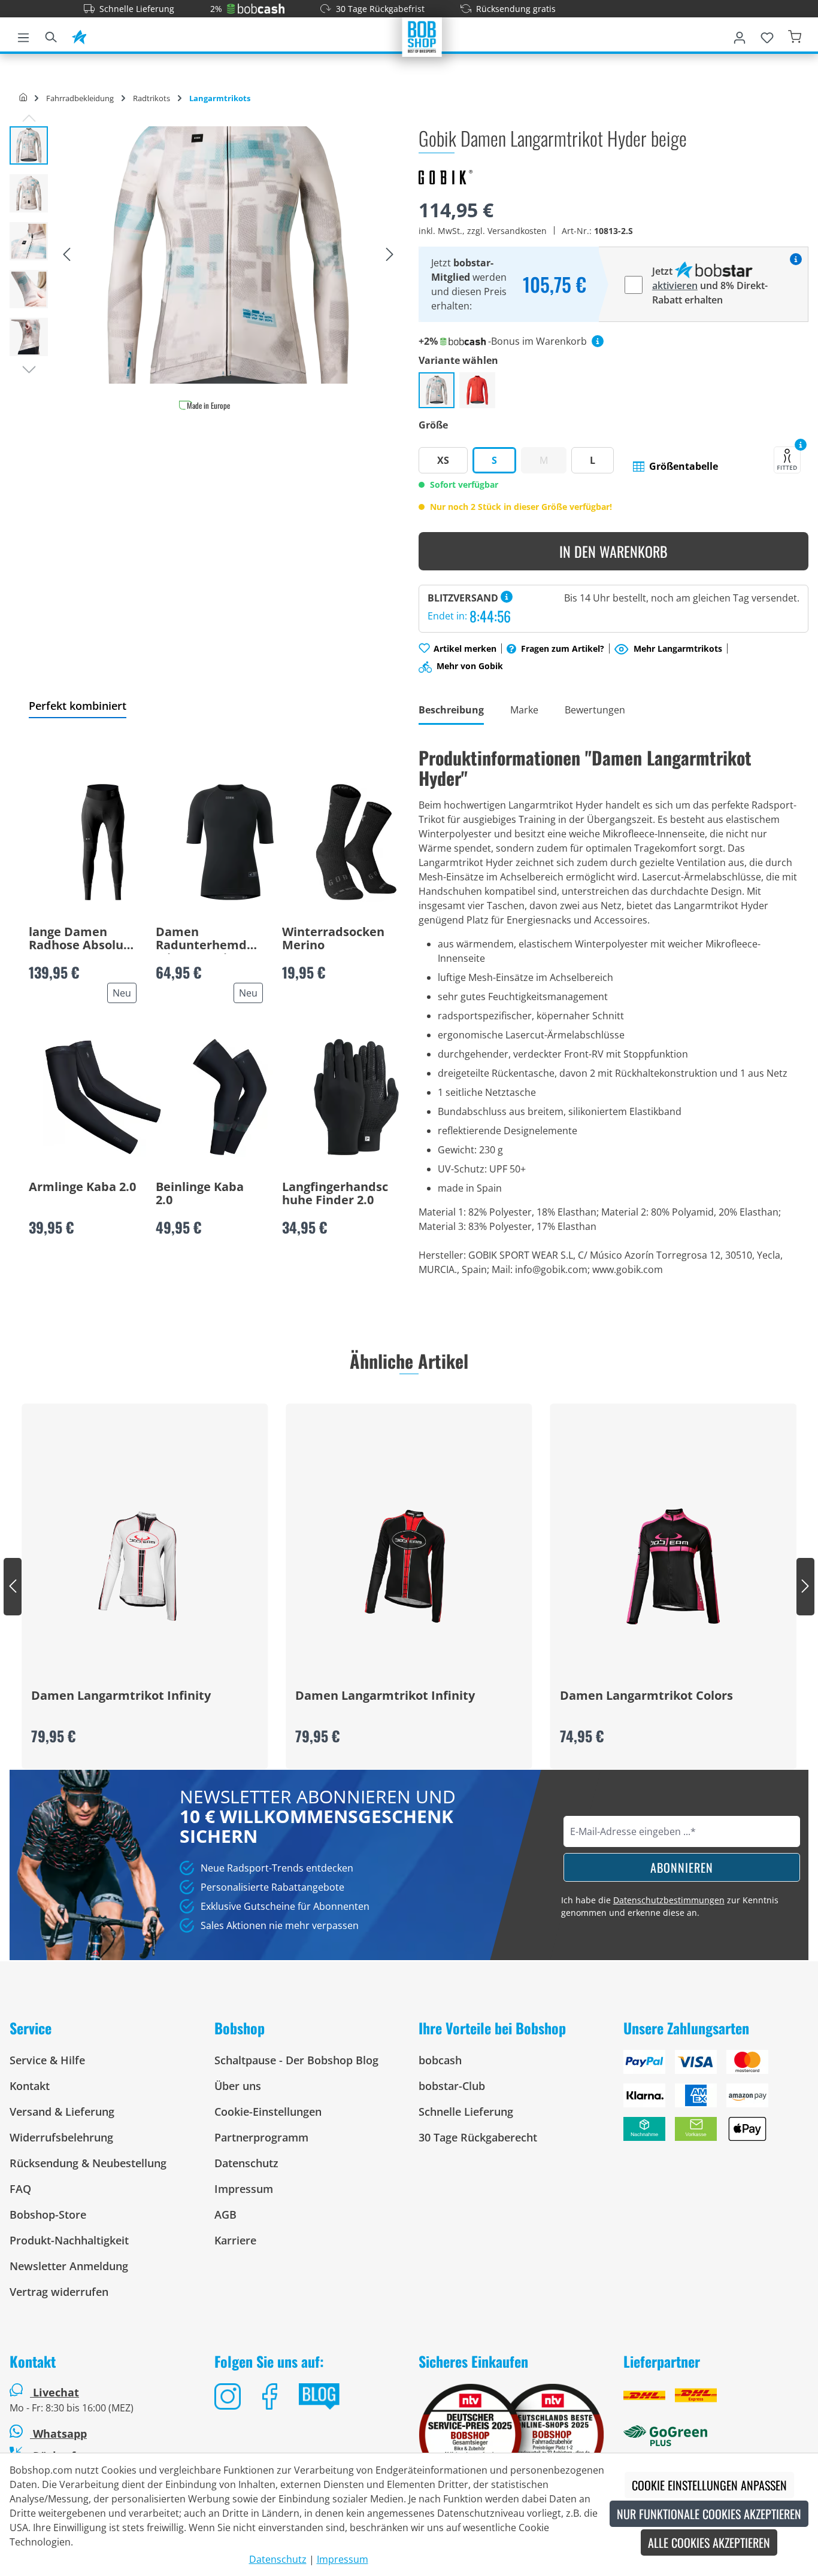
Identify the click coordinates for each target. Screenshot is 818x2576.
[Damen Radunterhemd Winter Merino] (230, 842)
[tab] (451, 711)
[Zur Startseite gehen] (422, 36)
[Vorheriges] (66, 255)
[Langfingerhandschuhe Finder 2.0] (356, 1097)
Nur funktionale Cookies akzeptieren (709, 2514)
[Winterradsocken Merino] (356, 842)
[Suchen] (51, 35)
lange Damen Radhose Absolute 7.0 (82, 940)
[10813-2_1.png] (228, 255)
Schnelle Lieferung (137, 9)
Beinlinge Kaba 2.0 (200, 1194)
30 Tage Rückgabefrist (380, 9)
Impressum (244, 2189)
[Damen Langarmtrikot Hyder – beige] (437, 390)
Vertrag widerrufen (59, 2292)
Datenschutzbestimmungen (669, 1900)
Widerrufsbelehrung (61, 2137)
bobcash (440, 2060)
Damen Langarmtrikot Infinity (121, 1696)
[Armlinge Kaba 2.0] (103, 1097)
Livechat (56, 2392)
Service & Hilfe (47, 2060)
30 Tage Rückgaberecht (478, 2137)
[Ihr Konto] (740, 35)
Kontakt (30, 2086)
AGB (225, 2214)
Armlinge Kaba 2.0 (82, 1187)
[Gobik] (446, 177)
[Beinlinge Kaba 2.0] (230, 1097)
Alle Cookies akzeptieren (709, 2542)
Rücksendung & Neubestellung (88, 2163)
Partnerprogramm (261, 2137)
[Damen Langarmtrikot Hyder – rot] (477, 390)
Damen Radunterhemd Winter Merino (201, 940)
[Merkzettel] (767, 35)
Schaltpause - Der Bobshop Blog (296, 2060)
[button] (675, 466)
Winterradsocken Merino (333, 939)
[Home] (23, 98)
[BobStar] (79, 35)
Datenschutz (246, 2163)
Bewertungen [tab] (595, 710)
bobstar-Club (452, 2086)
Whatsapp (58, 2434)
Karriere (235, 2240)
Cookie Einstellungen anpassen (709, 2485)
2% (216, 9)
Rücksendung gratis (516, 9)
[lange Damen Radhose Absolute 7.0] (103, 842)
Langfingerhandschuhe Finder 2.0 (335, 1194)
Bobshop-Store (48, 2214)
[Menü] (23, 35)
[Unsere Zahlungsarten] (716, 2100)
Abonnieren (682, 1867)
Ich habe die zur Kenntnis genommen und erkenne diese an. (670, 1906)
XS (443, 460)
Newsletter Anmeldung (69, 2266)
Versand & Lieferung (62, 2112)
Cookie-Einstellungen (268, 2112)
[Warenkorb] (795, 35)
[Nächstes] (390, 255)
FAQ (20, 2189)
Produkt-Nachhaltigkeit (69, 2240)
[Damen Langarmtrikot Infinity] (145, 1566)
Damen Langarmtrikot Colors (646, 1696)
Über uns (238, 2086)
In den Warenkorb (613, 551)
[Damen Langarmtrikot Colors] (673, 1566)
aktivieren (675, 285)
